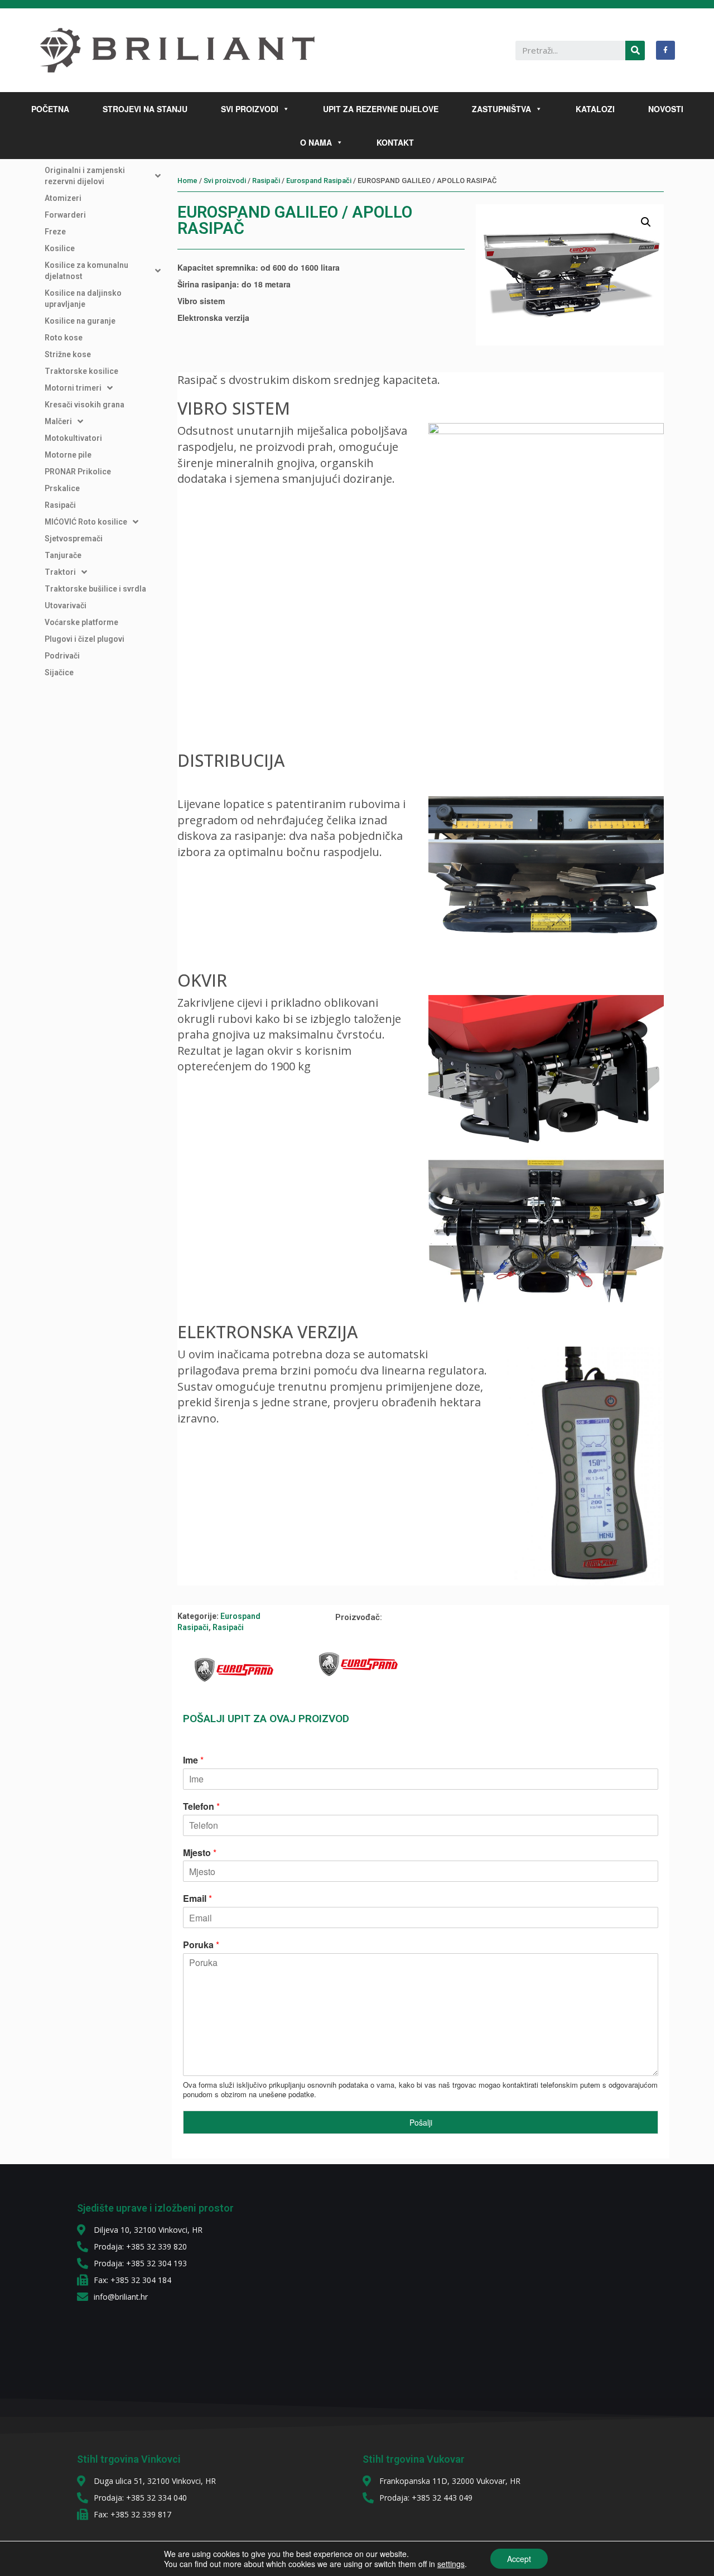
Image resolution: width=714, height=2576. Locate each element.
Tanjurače (63, 555)
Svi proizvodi (225, 181)
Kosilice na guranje (80, 321)
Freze (55, 232)
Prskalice (62, 488)
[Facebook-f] (665, 50)
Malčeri (58, 421)
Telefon (201, 1807)
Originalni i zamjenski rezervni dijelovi (85, 176)
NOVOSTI (666, 109)
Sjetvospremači (74, 539)
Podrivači (62, 656)
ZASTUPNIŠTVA (501, 109)
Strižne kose (68, 354)
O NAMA (316, 142)
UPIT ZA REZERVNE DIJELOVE (381, 109)
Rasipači (60, 505)
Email (197, 1899)
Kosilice (60, 248)
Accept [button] (519, 2559)
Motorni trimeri (73, 388)
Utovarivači (66, 605)
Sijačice (59, 672)
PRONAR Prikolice (78, 472)
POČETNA (50, 109)
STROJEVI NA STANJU (145, 109)
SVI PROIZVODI (250, 109)
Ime (193, 1760)
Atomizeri (63, 198)
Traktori (60, 572)
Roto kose (64, 338)
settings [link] (451, 2564)
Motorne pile (68, 455)
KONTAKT (395, 142)
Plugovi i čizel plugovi (85, 639)
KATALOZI (595, 109)
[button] (284, 109)
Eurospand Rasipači (319, 181)
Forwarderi (65, 215)
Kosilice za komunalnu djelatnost (86, 271)
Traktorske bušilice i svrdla (95, 589)
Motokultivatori (73, 438)
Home (187, 181)
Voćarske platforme (81, 622)
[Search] (635, 51)
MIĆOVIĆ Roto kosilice (86, 522)
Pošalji (421, 2122)
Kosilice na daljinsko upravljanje (83, 299)
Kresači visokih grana (85, 405)
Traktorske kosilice (81, 371)
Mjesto (200, 1853)
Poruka (201, 1945)
